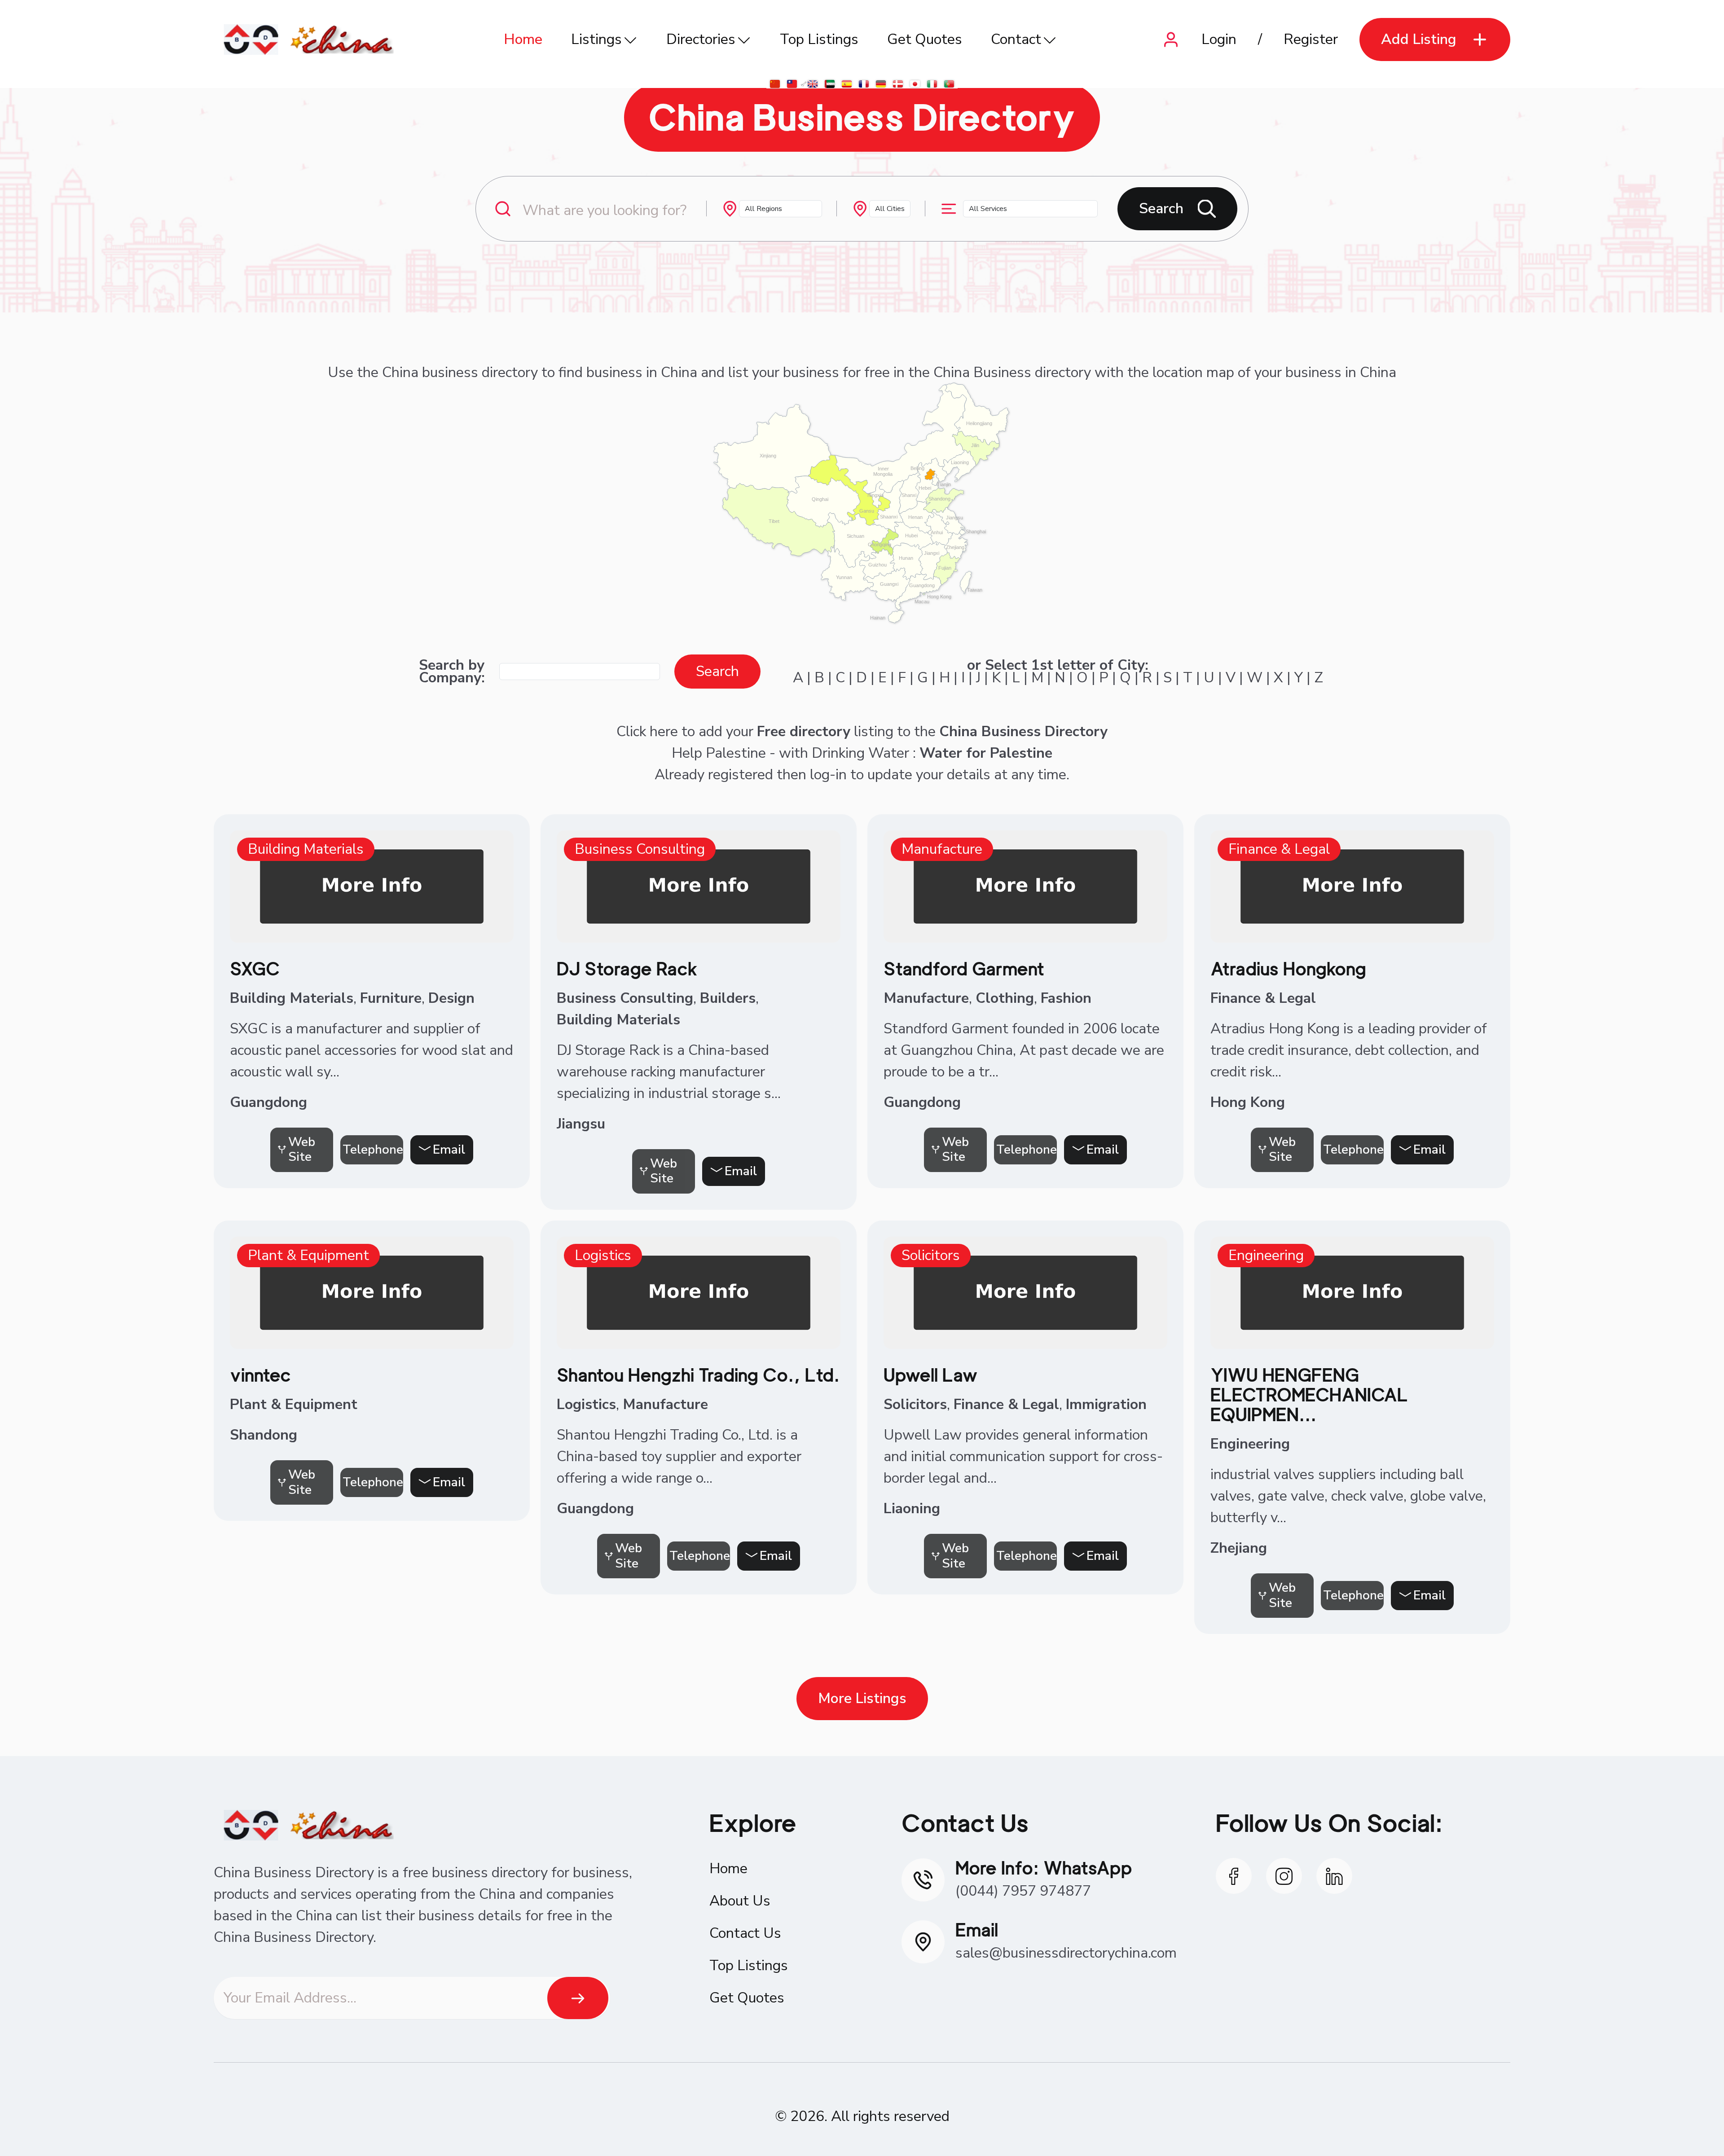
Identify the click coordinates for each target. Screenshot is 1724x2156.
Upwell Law (931, 1375)
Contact (1016, 39)
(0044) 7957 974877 (1023, 1891)
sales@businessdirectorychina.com (1066, 1953)
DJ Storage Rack (627, 969)
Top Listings (819, 39)
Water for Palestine (986, 753)
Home (523, 39)
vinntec (260, 1375)
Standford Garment (964, 969)
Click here (647, 731)
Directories (701, 39)
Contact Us (745, 1933)
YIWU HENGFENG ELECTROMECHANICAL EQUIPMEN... (1309, 1395)
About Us (740, 1901)
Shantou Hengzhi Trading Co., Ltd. (698, 1375)
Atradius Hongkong (1288, 969)
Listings (596, 39)
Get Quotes (925, 39)
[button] (1435, 40)
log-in (828, 775)
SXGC (255, 969)
